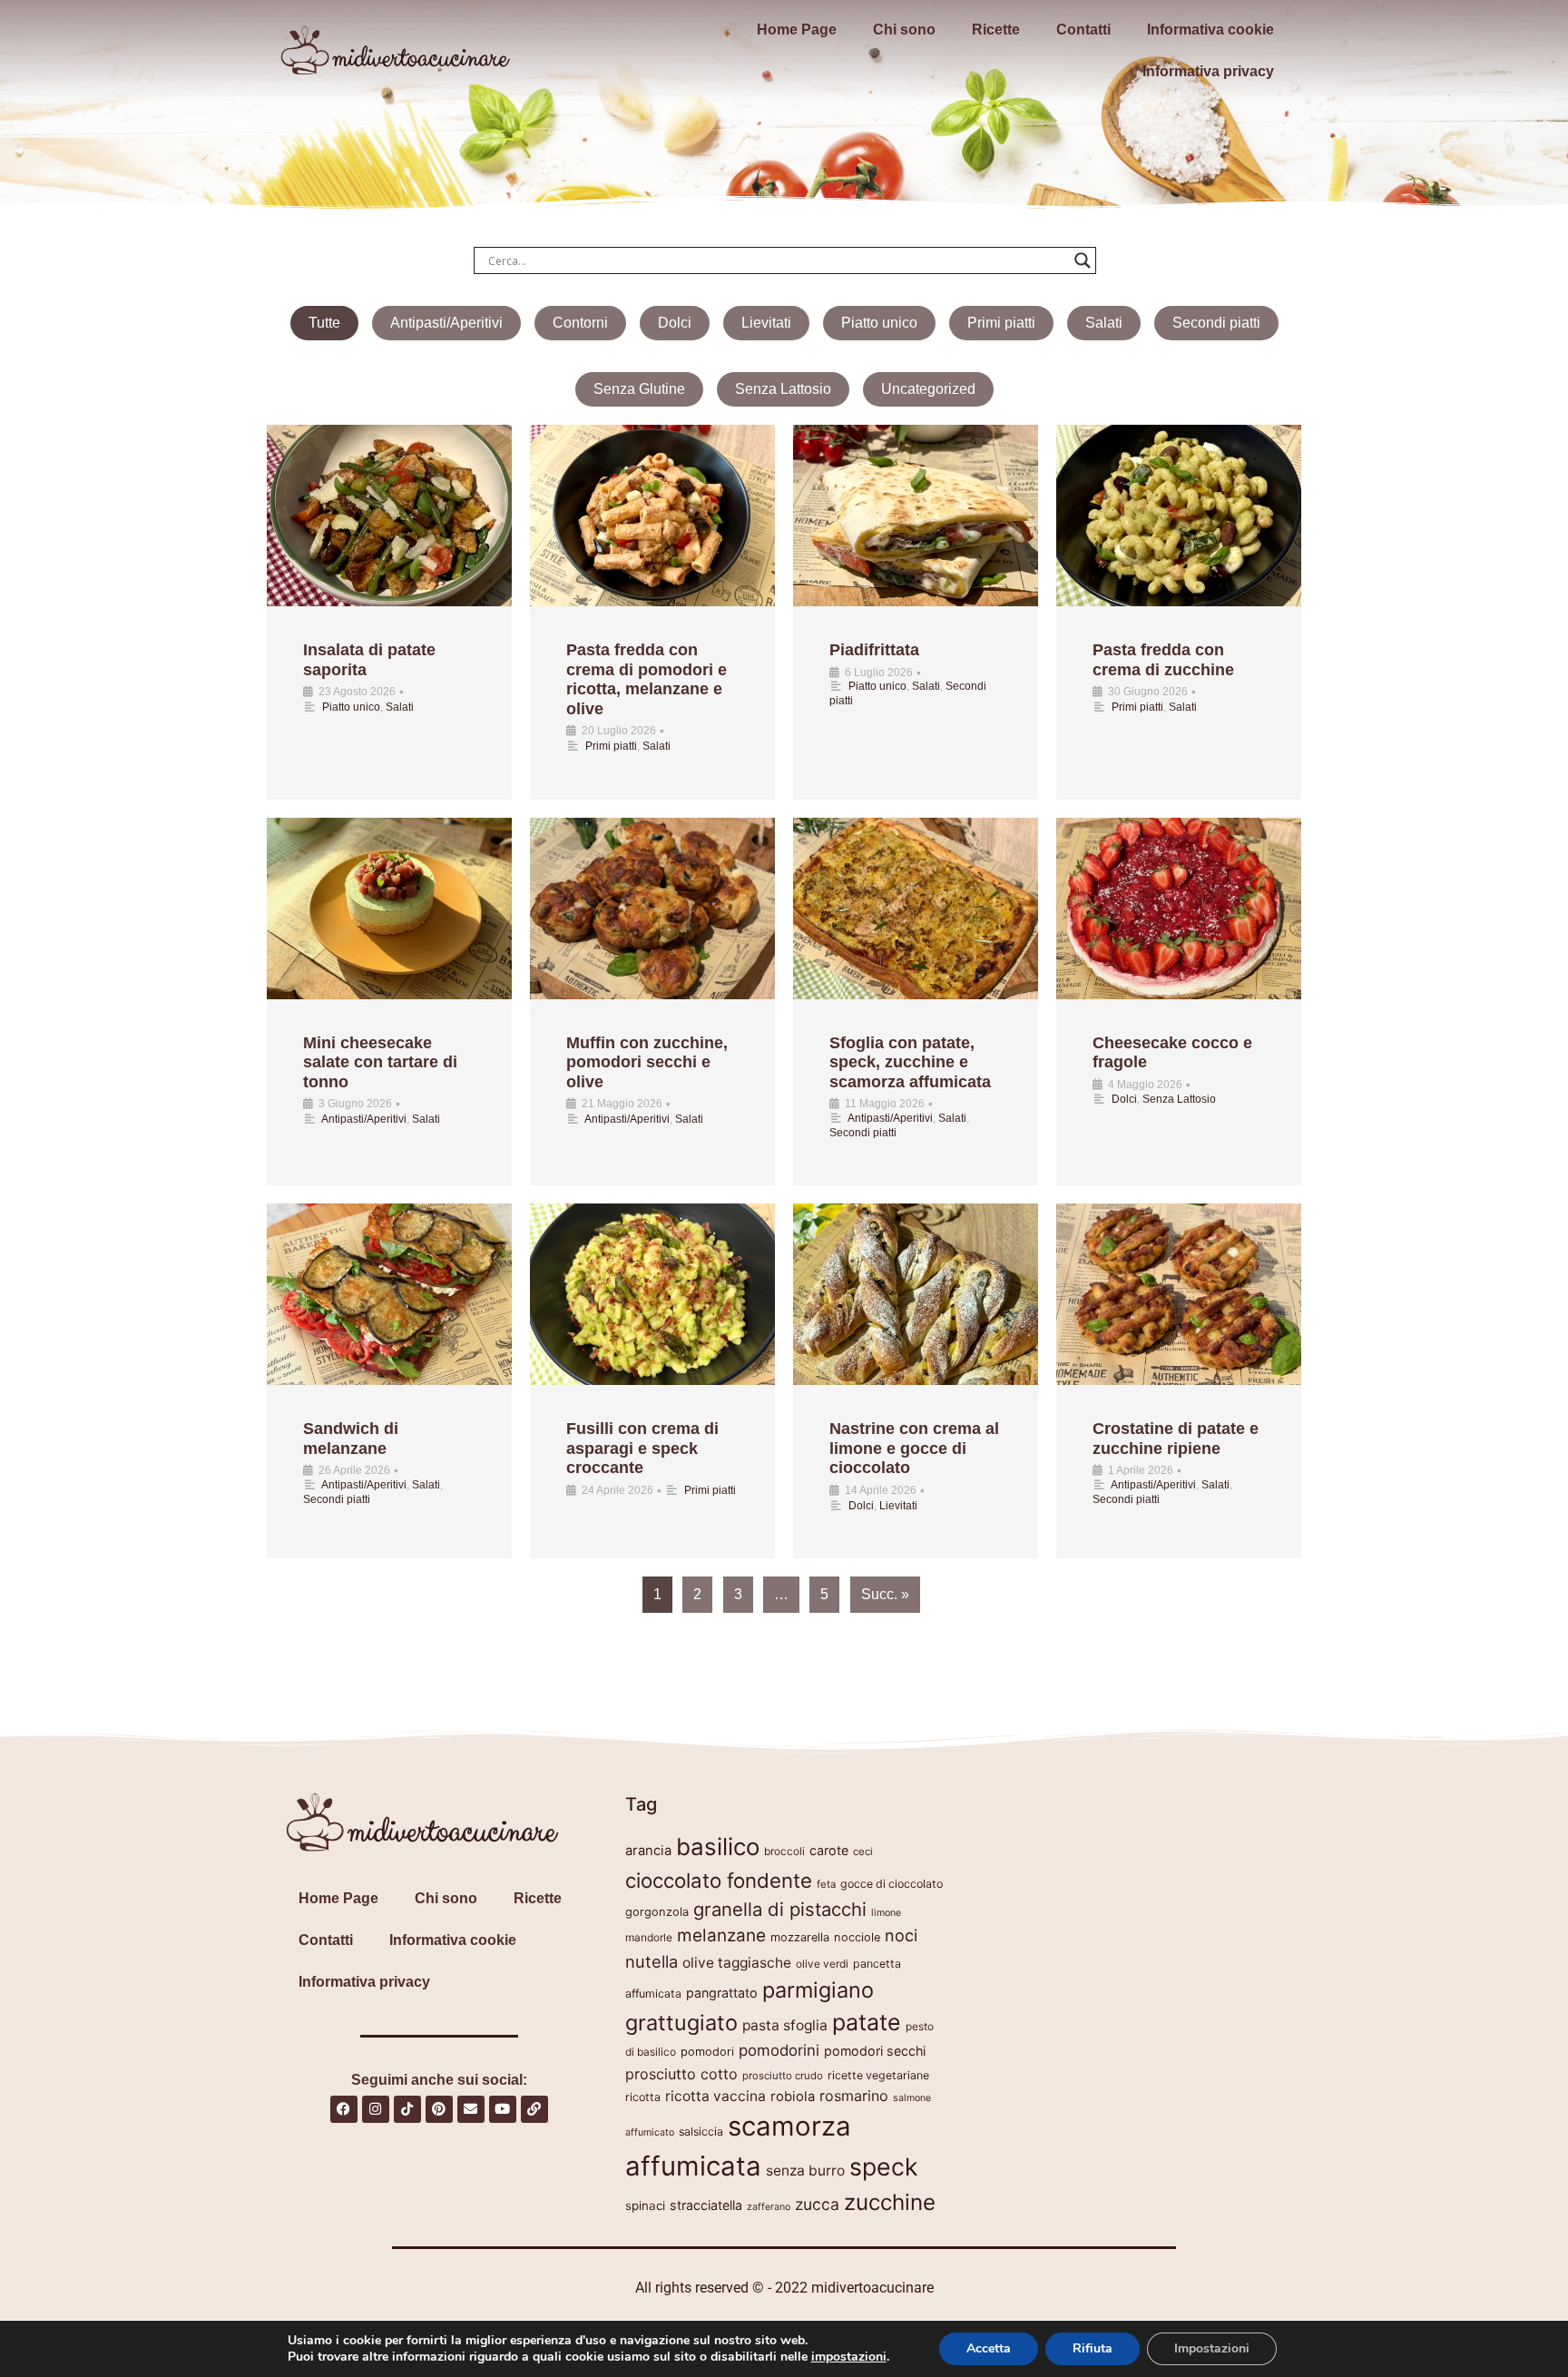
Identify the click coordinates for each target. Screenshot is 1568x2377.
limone (886, 1913)
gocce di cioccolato (892, 1884)
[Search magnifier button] (1083, 260)
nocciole (857, 1937)
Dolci (675, 323)
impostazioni (849, 2357)
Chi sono (904, 29)
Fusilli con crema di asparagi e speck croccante (642, 1448)
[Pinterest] (439, 2109)
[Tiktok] (407, 2109)
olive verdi (822, 1964)
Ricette (996, 29)
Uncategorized (928, 389)
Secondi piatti (1216, 323)
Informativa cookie (1210, 29)
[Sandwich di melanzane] (389, 1294)
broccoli (784, 1851)
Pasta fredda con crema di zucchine (1163, 660)
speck (883, 2166)
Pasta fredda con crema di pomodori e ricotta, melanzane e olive (647, 679)
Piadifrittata (874, 650)
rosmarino (854, 2096)
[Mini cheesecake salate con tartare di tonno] (389, 909)
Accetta (989, 2348)
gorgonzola (657, 1912)
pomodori (707, 2052)
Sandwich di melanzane (351, 1439)
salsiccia (701, 2131)
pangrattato (722, 1993)
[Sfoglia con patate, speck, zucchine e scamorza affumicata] (916, 909)
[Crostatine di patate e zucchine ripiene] (1179, 1294)
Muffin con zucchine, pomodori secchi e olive (647, 1062)
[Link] (534, 2109)
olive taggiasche (737, 1963)
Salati (1104, 323)
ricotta (643, 2097)
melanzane (721, 1935)
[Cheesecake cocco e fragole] (1179, 909)
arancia (648, 1851)
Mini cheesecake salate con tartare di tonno (380, 1062)
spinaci (645, 2205)
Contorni (580, 323)
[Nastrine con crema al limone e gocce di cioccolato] (916, 1294)
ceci (863, 1852)
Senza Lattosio (783, 389)
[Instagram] (376, 2109)
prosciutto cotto (681, 2074)
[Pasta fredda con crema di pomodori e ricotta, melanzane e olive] (652, 516)
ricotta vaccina (715, 2096)
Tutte (324, 323)
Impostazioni (1212, 2348)
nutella (652, 1961)
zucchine (890, 2202)
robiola (793, 2097)
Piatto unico (879, 323)
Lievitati (766, 323)
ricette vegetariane (878, 2075)
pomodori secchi (875, 2051)
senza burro (805, 2171)
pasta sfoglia (785, 2025)
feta (826, 1884)
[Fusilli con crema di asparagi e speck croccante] (652, 1294)
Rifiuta (1093, 2348)
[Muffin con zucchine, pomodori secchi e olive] (652, 909)
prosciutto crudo (783, 2076)
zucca (817, 2204)
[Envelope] (471, 2109)
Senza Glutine (639, 389)
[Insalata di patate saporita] (389, 516)
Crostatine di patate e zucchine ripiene (1176, 1439)
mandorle (649, 1937)
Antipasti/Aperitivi (446, 323)
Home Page (797, 29)
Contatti (1083, 29)
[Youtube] (503, 2109)
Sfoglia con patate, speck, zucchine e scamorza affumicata (910, 1062)
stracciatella (706, 2205)
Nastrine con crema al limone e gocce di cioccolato (914, 1448)
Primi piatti (1001, 323)
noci (901, 1935)
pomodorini (779, 2050)
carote (829, 1850)
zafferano (769, 2207)
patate (867, 2022)
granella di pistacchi (780, 1909)
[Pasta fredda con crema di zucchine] (1179, 516)
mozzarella (800, 1937)
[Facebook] (344, 2109)
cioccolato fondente (719, 1880)
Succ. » (885, 1594)
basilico (718, 1847)
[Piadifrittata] (916, 516)
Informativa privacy (1208, 71)
